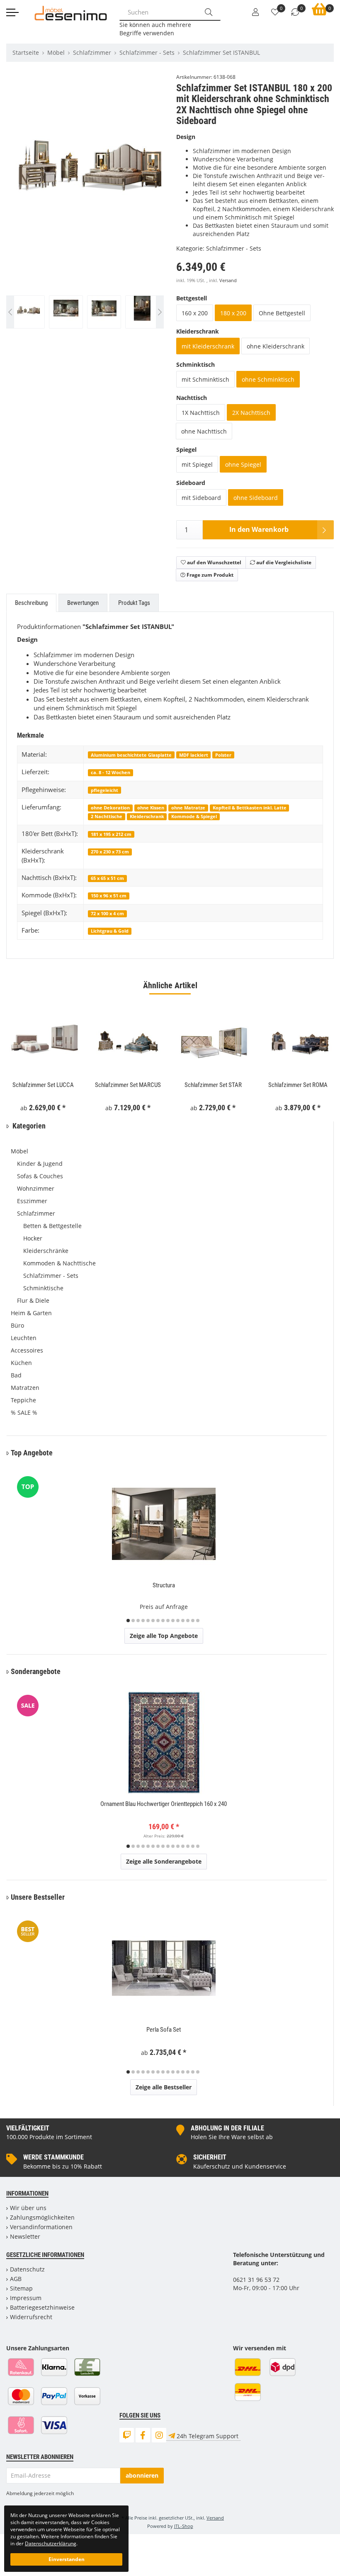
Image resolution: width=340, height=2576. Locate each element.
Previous (23, 205)
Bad (16, 1375)
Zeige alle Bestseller (164, 2087)
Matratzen (25, 1388)
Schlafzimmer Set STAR (213, 1085)
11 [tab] (178, 1621)
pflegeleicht (104, 790)
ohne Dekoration (110, 808)
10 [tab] (173, 1621)
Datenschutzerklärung (51, 2543)
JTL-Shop (184, 2526)
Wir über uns (28, 2208)
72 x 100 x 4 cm (107, 913)
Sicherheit (210, 2157)
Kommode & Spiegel (194, 816)
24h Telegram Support (208, 2436)
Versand (228, 280)
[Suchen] (209, 12)
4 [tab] (143, 1621)
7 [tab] (158, 1621)
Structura (164, 1585)
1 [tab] (128, 1621)
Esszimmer (32, 1201)
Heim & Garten (31, 1313)
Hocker (33, 1238)
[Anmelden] (255, 12)
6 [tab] (153, 1621)
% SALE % (24, 1412)
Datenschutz (27, 2269)
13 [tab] (188, 1621)
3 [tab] (138, 1621)
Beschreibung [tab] (31, 603)
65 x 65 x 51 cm (107, 878)
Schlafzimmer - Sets (234, 248)
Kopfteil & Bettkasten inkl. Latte (250, 808)
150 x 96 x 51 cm (109, 896)
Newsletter (25, 2236)
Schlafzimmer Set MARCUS (128, 1085)
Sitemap (21, 2288)
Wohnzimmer (36, 1188)
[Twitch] (127, 2435)
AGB (16, 2279)
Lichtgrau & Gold (110, 931)
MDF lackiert (194, 755)
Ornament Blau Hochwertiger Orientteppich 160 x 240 (164, 1804)
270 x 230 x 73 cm (110, 852)
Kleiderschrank (147, 816)
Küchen (21, 1363)
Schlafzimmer (36, 1213)
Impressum (26, 2298)
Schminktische (43, 1288)
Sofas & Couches (40, 1176)
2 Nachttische (107, 816)
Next (160, 205)
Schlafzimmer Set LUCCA (43, 1085)
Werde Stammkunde (53, 2157)
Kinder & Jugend (40, 1164)
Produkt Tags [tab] (134, 603)
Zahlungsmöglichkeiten (42, 2217)
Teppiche (23, 1400)
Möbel (19, 1151)
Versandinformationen (41, 2227)
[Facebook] (143, 2435)
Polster (223, 755)
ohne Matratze (188, 808)
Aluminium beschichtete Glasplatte (131, 755)
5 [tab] (148, 1621)
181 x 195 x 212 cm (111, 834)
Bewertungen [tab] (83, 603)
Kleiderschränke (46, 1251)
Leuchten (24, 1338)
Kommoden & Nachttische (59, 1263)
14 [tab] (193, 1621)
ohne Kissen (151, 808)
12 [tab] (183, 1621)
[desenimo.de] (71, 12)
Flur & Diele (33, 1300)
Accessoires (27, 1350)
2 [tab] (133, 1621)
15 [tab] (198, 1621)
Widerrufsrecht (31, 2317)
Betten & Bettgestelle (52, 1226)
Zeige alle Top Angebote (164, 1636)
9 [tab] (168, 1621)
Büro (17, 1325)
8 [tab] (163, 1621)
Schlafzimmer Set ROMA (298, 1085)
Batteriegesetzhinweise (42, 2307)
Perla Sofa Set (164, 2030)
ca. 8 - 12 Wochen (110, 772)
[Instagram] (159, 2435)
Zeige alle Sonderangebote (164, 1861)
